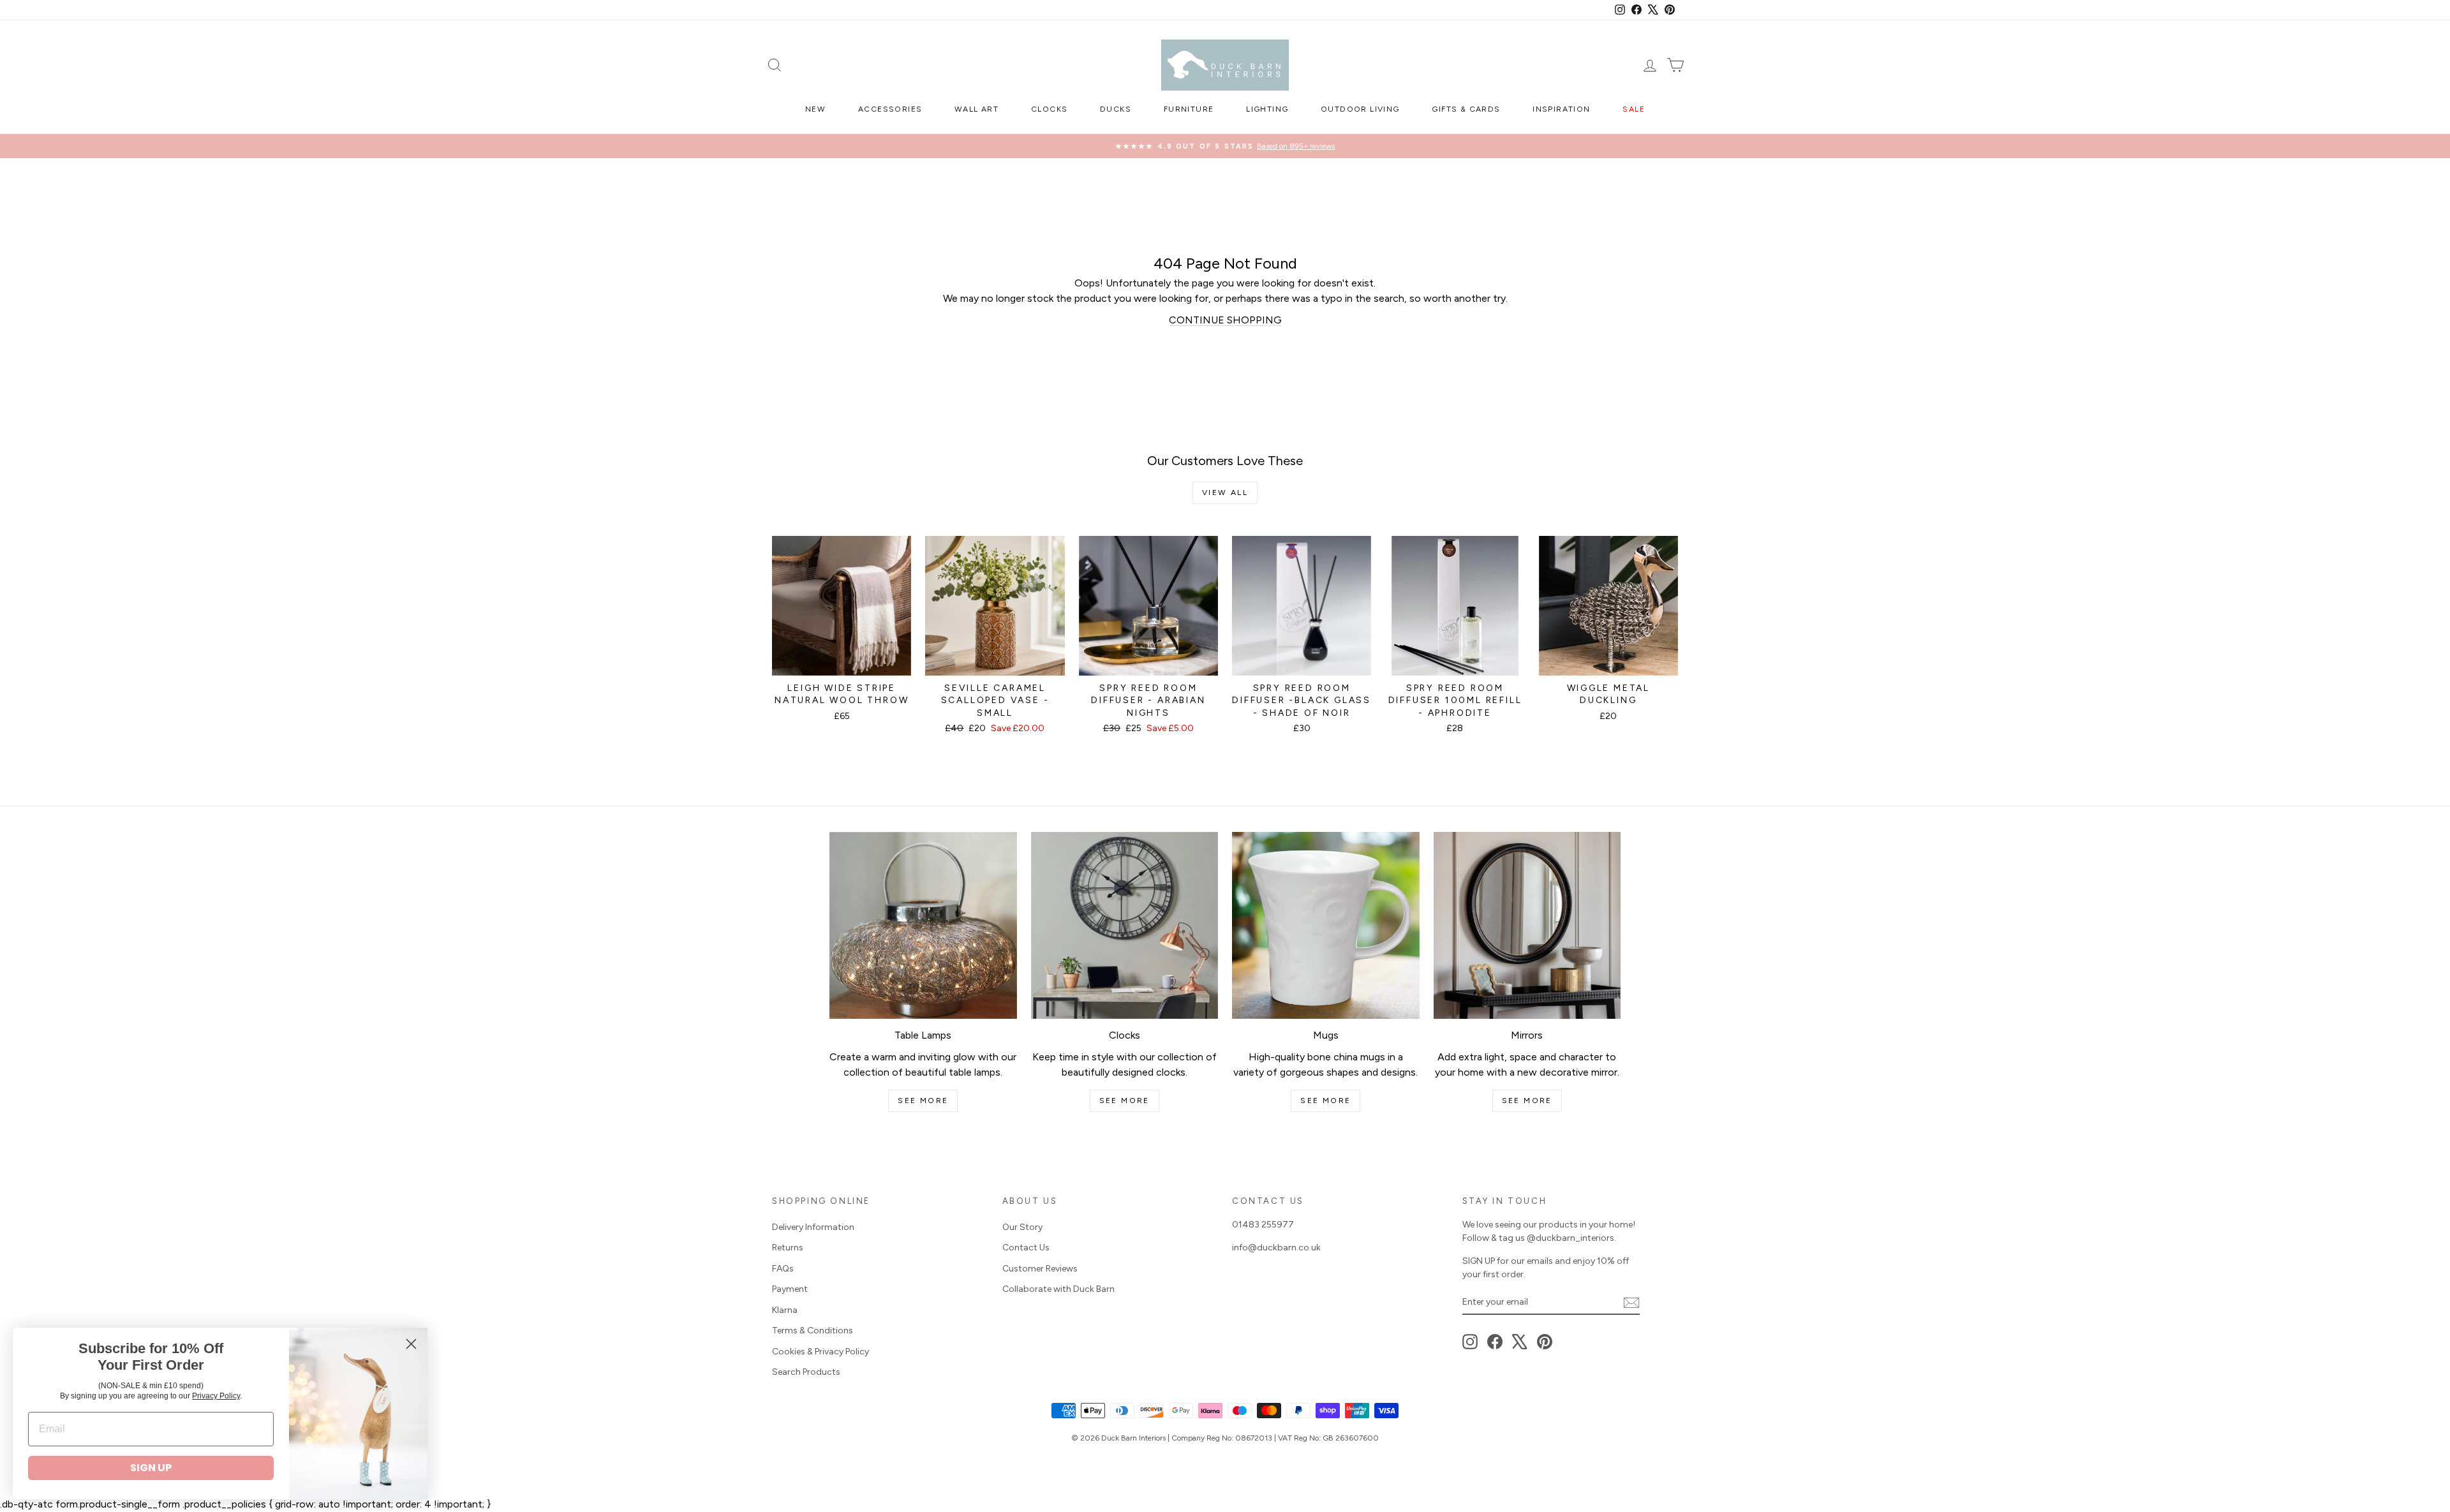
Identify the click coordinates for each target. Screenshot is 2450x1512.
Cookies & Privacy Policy (820, 1352)
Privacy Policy (216, 1396)
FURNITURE (1189, 109)
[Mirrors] (1527, 926)
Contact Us (1026, 1248)
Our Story (1022, 1227)
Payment (790, 1289)
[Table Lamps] (923, 926)
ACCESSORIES (890, 109)
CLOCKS (1049, 109)
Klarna (785, 1310)
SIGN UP (151, 1468)
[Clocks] (1125, 926)
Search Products (806, 1372)
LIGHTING (1267, 109)
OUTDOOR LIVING (1360, 109)
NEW (815, 109)
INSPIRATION (1561, 109)
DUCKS (1116, 109)
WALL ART (976, 109)
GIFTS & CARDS (1466, 109)
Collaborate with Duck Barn (1058, 1289)
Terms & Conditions (813, 1330)
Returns (788, 1248)
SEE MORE (923, 1101)
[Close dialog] (411, 1344)
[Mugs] (1326, 926)
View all (1225, 493)
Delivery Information (813, 1227)
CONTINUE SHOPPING (1225, 320)
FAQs (783, 1269)
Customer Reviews (1040, 1269)
